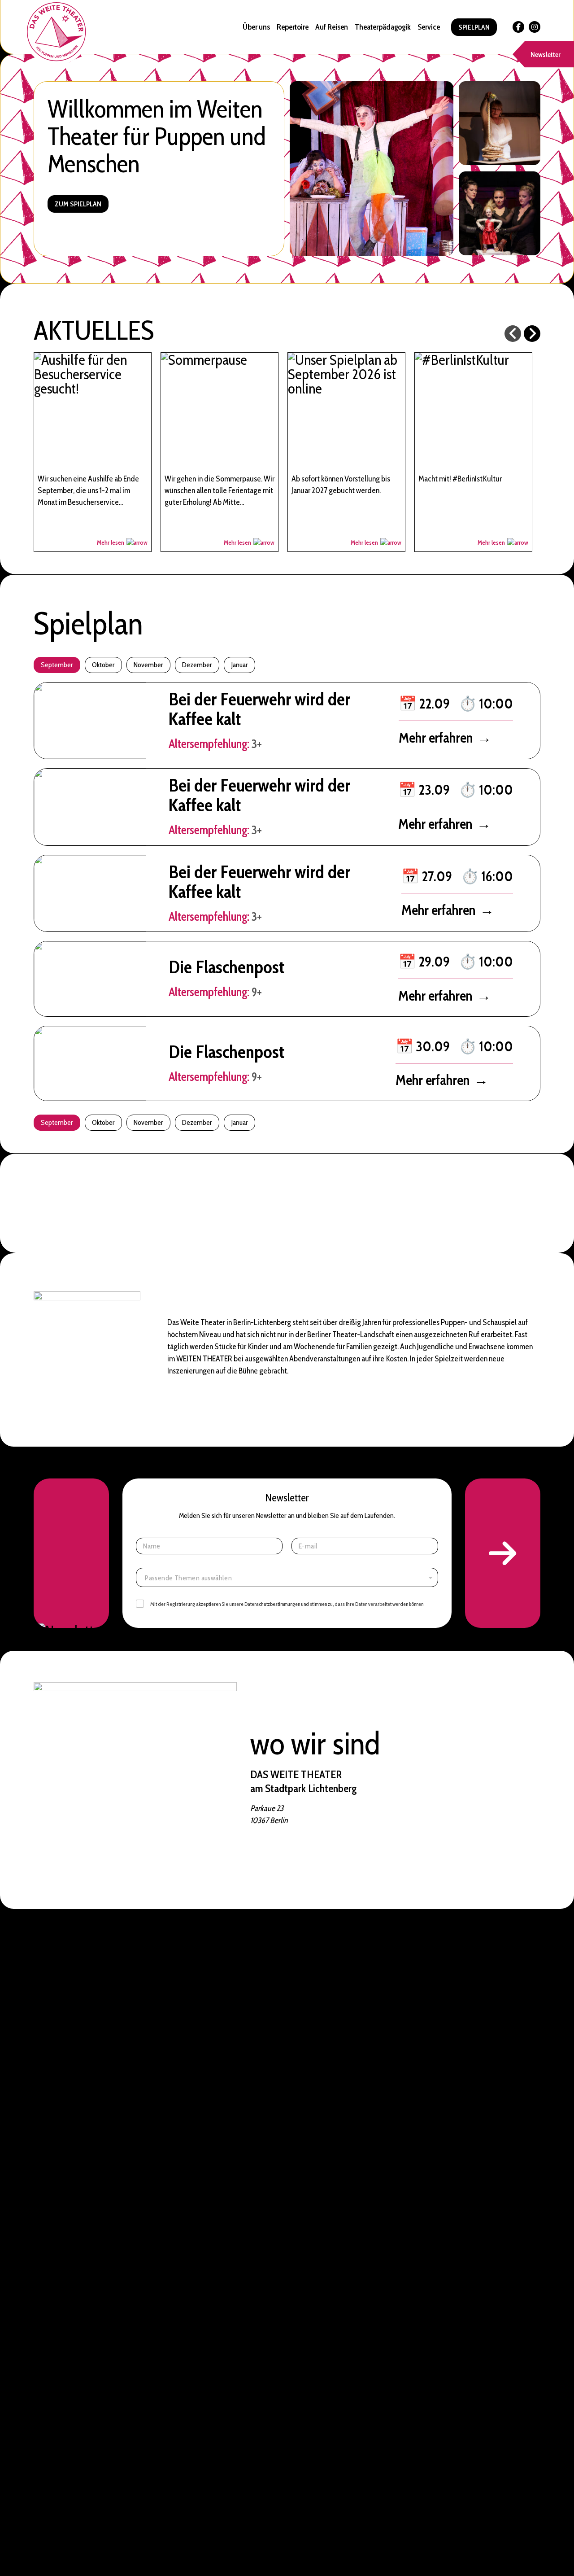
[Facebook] (518, 27)
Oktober (103, 665)
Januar (239, 665)
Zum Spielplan (78, 204)
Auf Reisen (332, 27)
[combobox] (287, 1577)
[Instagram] (535, 27)
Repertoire (293, 27)
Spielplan (474, 27)
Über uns (256, 27)
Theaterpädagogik (383, 27)
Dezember (197, 665)
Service (429, 27)
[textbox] (289, 1578)
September (57, 665)
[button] (503, 1553)
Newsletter (546, 55)
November (148, 665)
